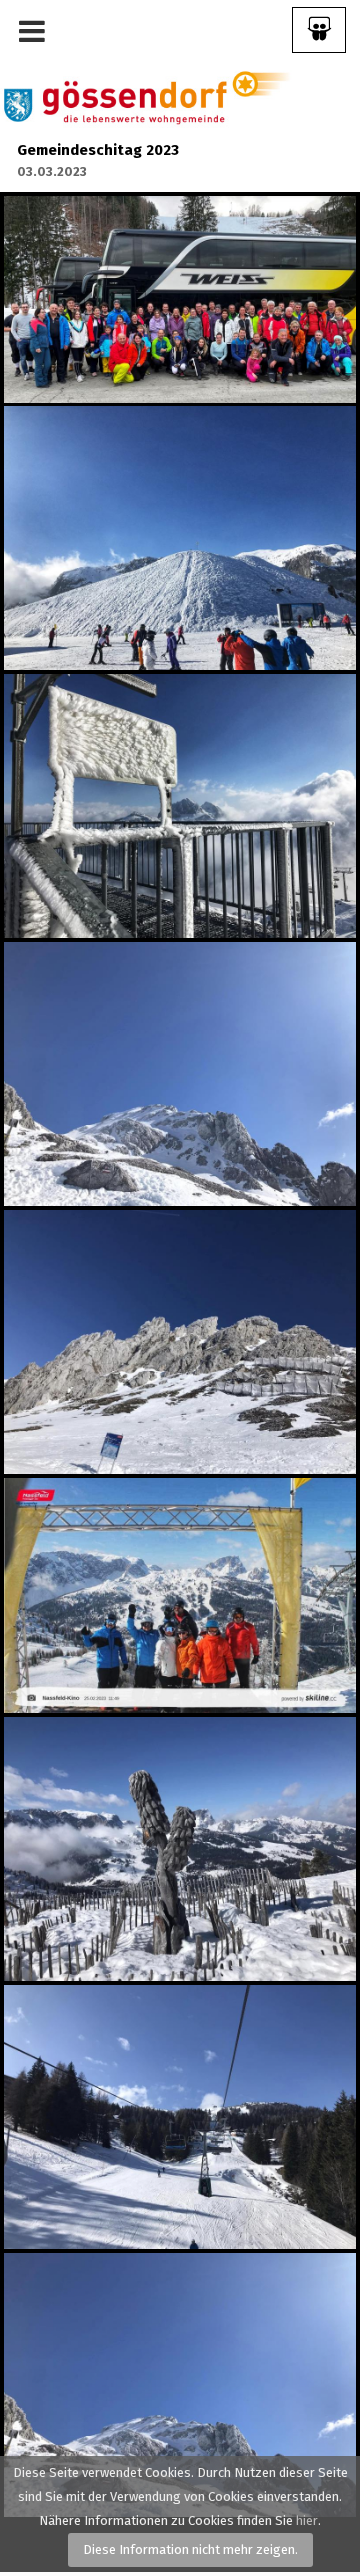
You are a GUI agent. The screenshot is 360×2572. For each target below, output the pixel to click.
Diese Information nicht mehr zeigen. (190, 2549)
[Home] (146, 96)
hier (307, 2520)
